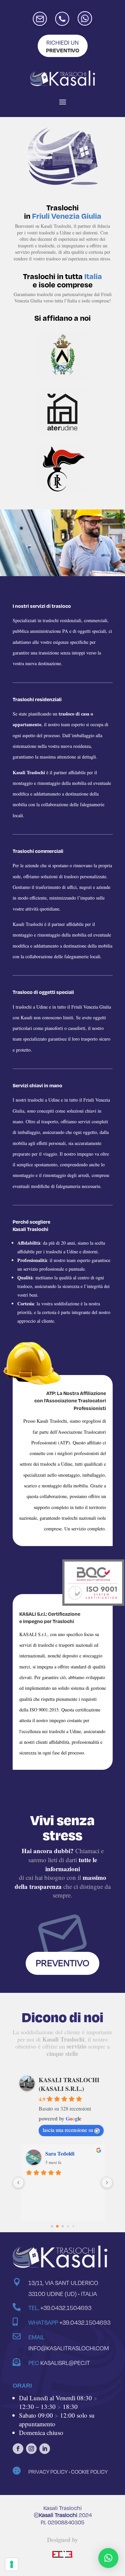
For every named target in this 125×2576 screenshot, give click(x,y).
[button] (108, 2558)
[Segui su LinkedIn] (45, 2449)
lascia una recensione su (68, 2130)
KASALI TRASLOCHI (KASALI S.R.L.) (69, 2084)
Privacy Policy (48, 2472)
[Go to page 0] (52, 2226)
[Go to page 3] (68, 2226)
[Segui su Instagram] (31, 2449)
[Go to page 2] (63, 2226)
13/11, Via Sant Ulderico (63, 2283)
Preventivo (62, 1963)
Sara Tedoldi (59, 2153)
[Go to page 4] (73, 2226)
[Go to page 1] (57, 2226)
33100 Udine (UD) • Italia (63, 2294)
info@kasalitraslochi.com (69, 2348)
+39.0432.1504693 (66, 2308)
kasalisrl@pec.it (65, 2363)
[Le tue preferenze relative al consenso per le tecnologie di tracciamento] (12, 2564)
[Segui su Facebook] (18, 2449)
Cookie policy (89, 2472)
